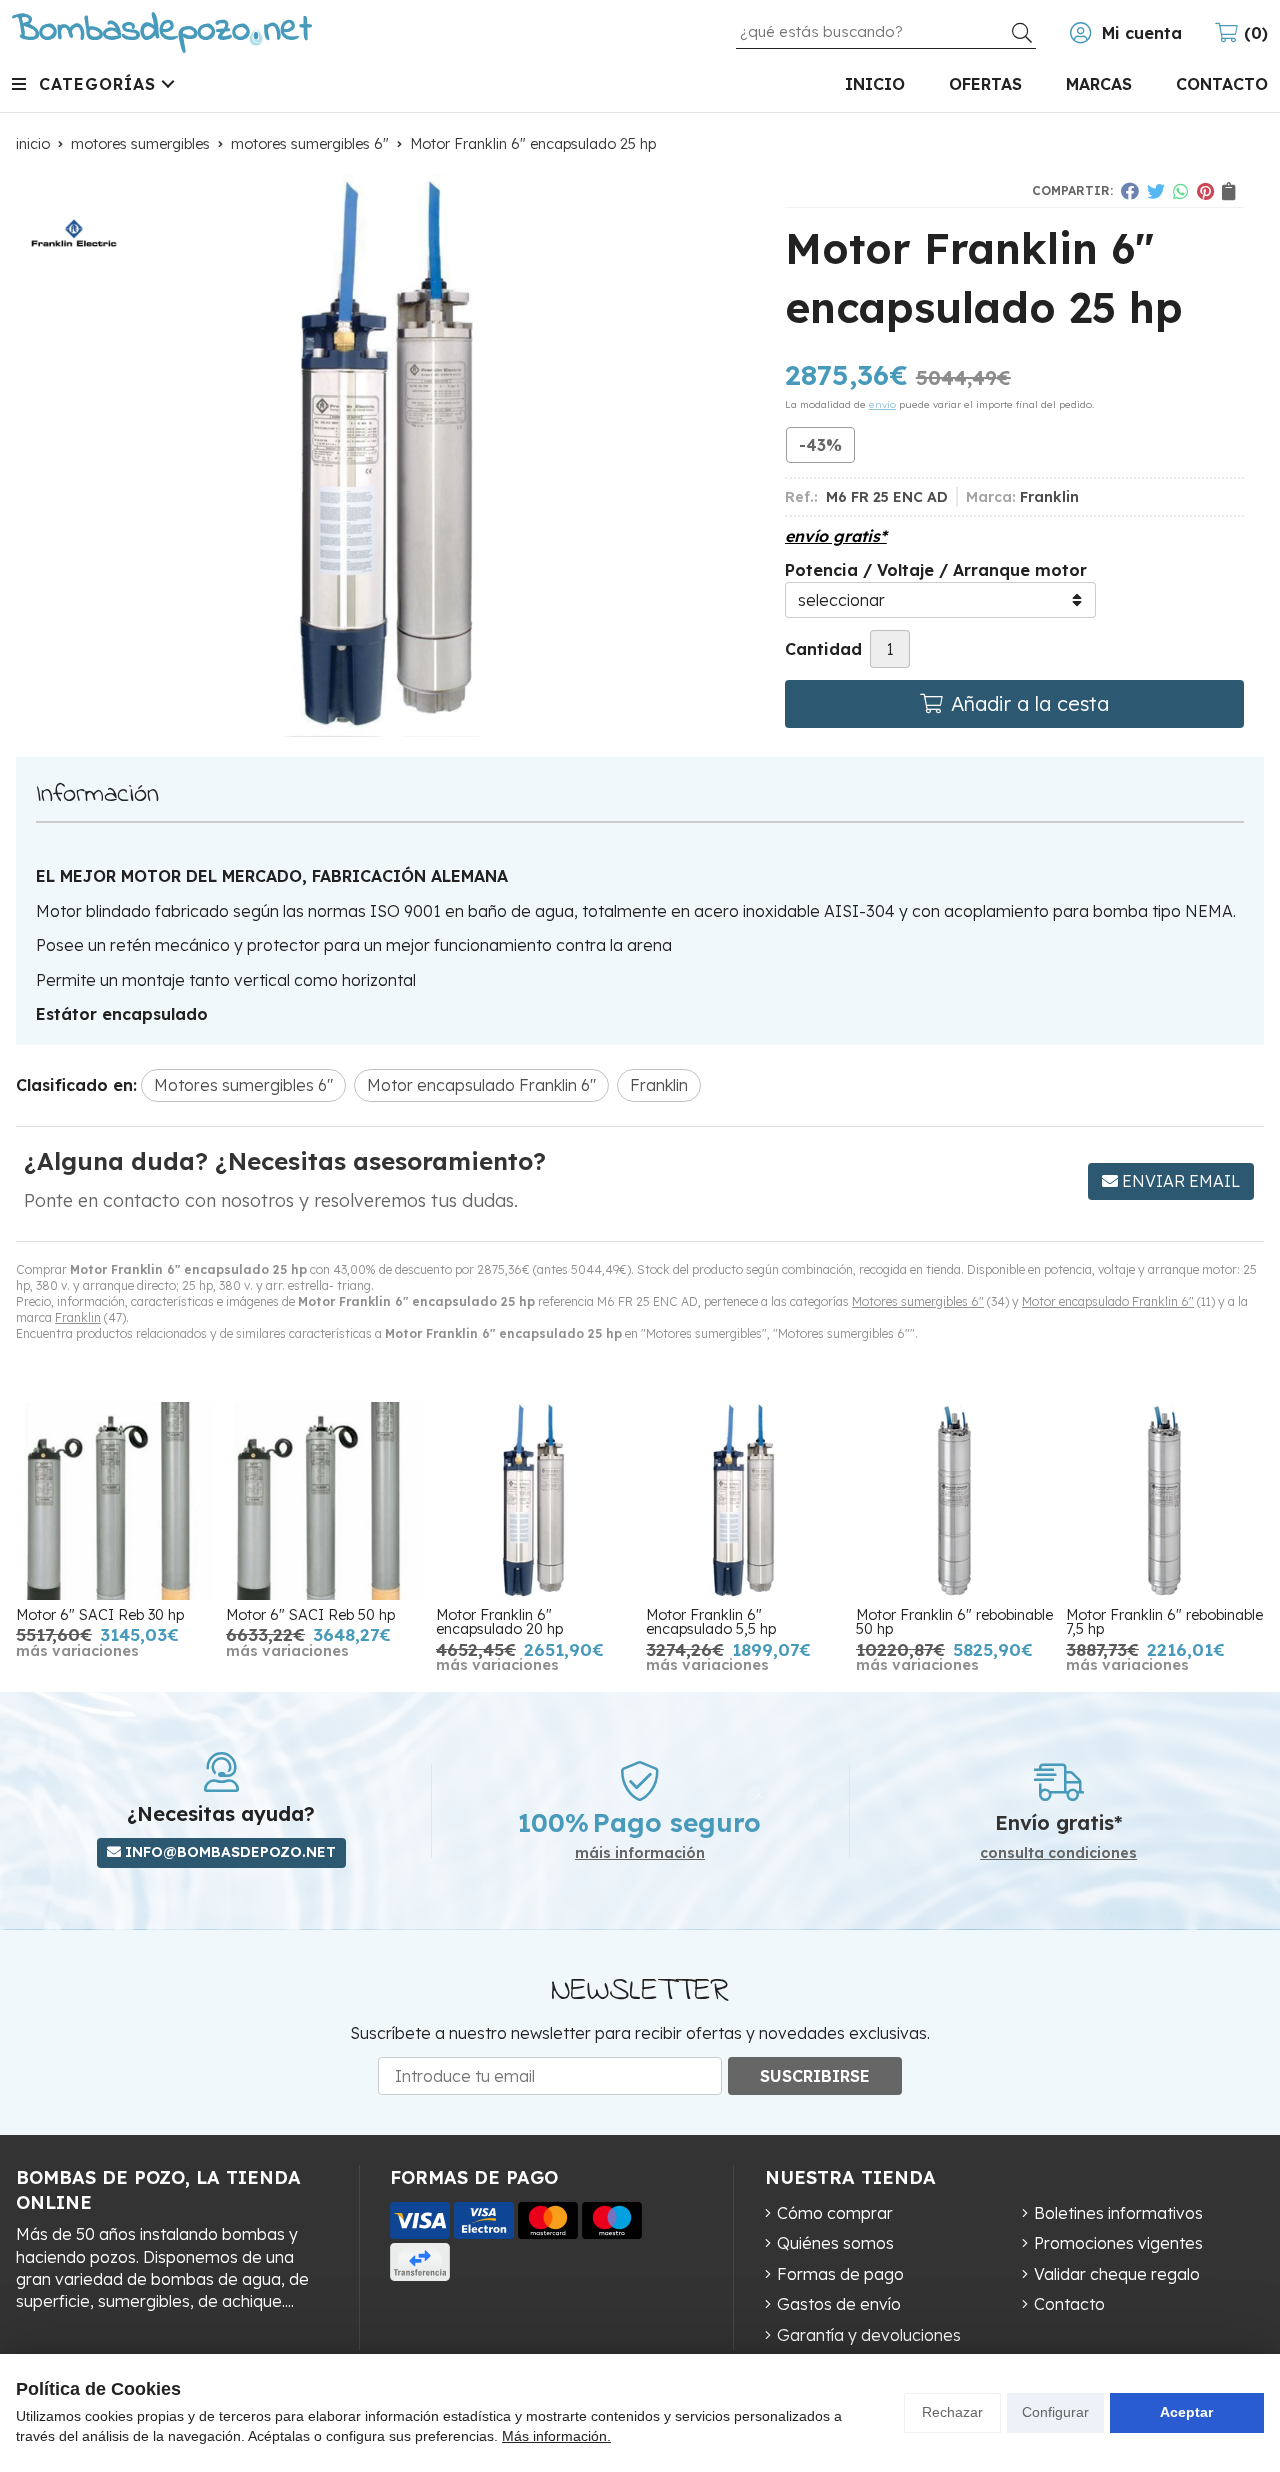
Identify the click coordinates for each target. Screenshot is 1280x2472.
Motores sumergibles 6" (918, 1301)
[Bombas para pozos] (162, 32)
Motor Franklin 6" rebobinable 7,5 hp (1164, 1622)
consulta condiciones (1058, 1853)
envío (882, 404)
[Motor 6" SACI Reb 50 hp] (325, 1501)
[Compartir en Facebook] (1130, 191)
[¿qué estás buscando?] (886, 31)
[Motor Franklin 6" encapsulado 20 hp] (535, 1501)
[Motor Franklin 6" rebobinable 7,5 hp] (1165, 1501)
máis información (640, 1853)
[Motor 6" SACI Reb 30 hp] (115, 1501)
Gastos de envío (839, 2304)
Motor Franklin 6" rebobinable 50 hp (954, 1622)
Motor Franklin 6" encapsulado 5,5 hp (711, 1622)
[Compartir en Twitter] (1156, 191)
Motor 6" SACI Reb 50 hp (310, 1615)
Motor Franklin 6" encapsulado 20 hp (499, 1622)
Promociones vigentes (1118, 2243)
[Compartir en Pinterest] (1205, 191)
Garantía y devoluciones (869, 2335)
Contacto (1069, 2304)
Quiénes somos (835, 2243)
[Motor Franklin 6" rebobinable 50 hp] (955, 1501)
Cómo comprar (835, 2213)
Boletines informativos (1118, 2213)
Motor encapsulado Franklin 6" (1108, 1301)
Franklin (78, 1317)
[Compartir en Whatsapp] (1181, 191)
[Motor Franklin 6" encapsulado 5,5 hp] (745, 1501)
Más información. (556, 2436)
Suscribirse (815, 2076)
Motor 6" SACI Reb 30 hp (100, 1615)
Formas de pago (840, 2274)
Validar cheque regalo (1117, 2274)
